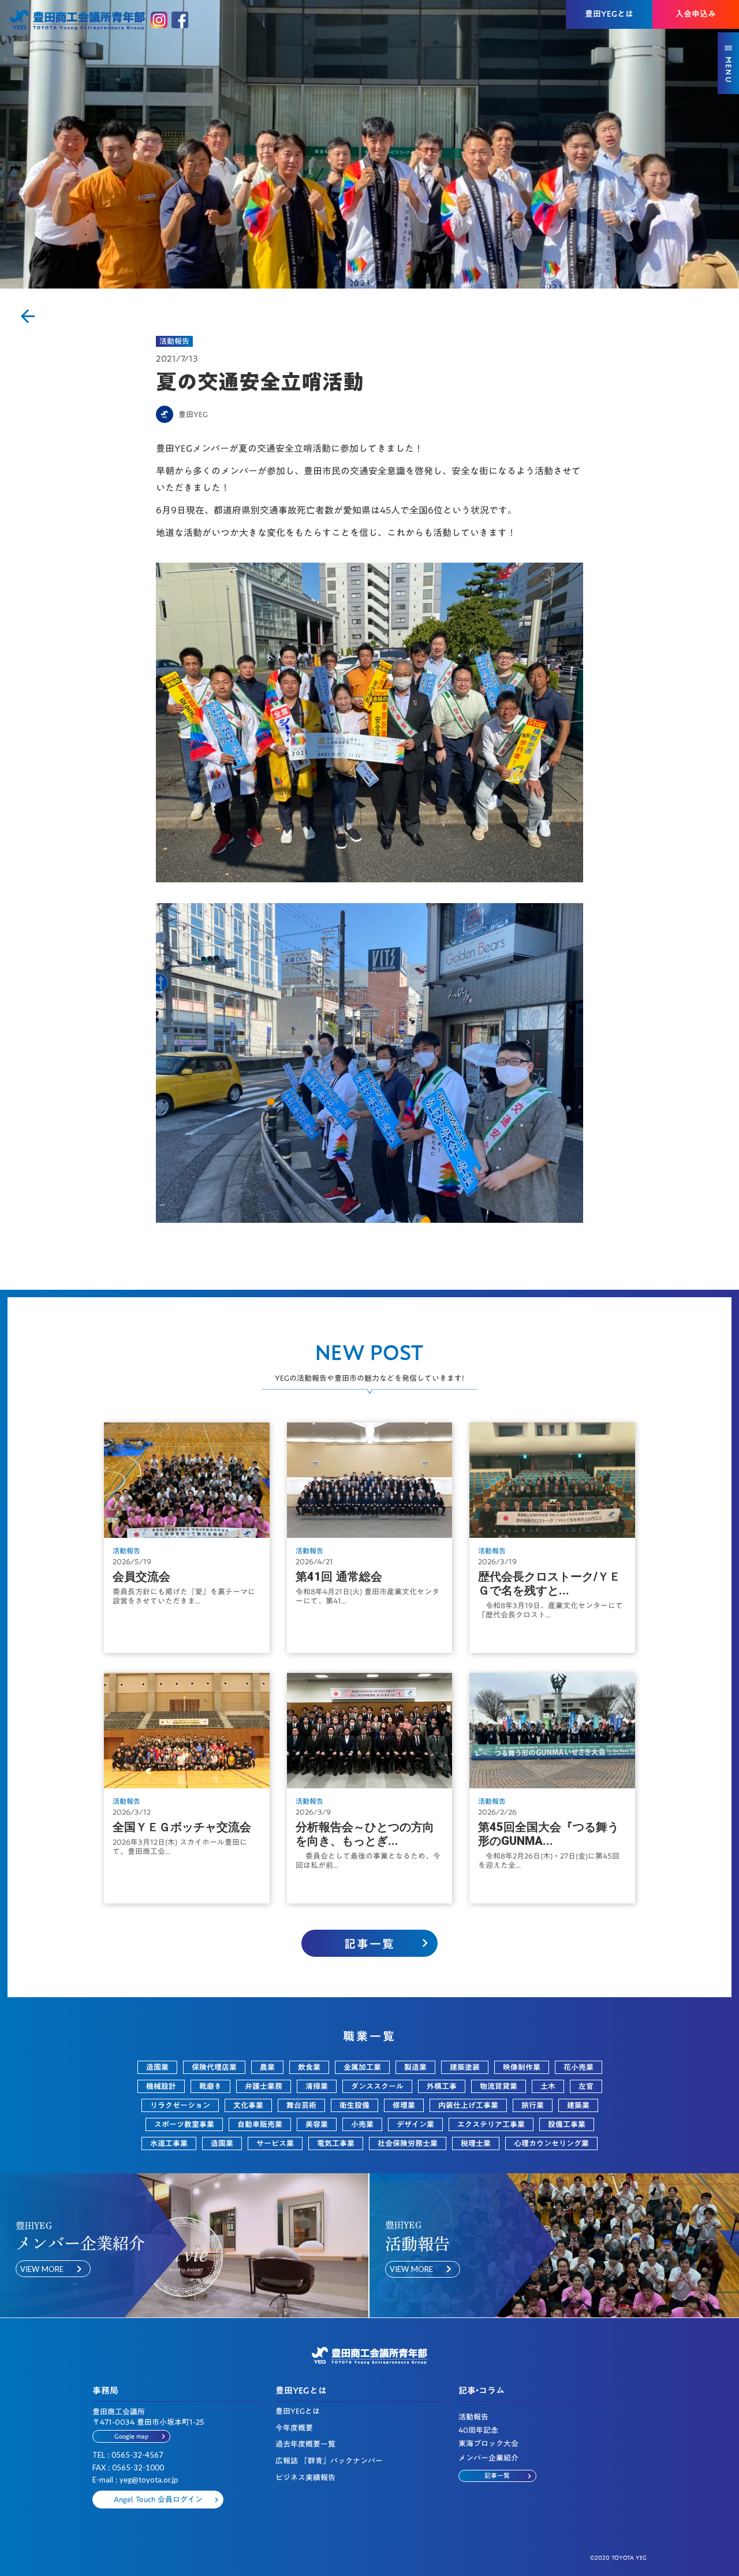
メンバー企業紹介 (488, 2458)
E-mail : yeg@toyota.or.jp (135, 2480)
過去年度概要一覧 (305, 2444)
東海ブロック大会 (488, 2444)
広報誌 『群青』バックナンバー (329, 2461)
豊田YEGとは (298, 2411)
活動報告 (174, 341)
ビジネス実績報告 (305, 2478)
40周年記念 (478, 2430)
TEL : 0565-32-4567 (128, 2455)
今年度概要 (294, 2428)
